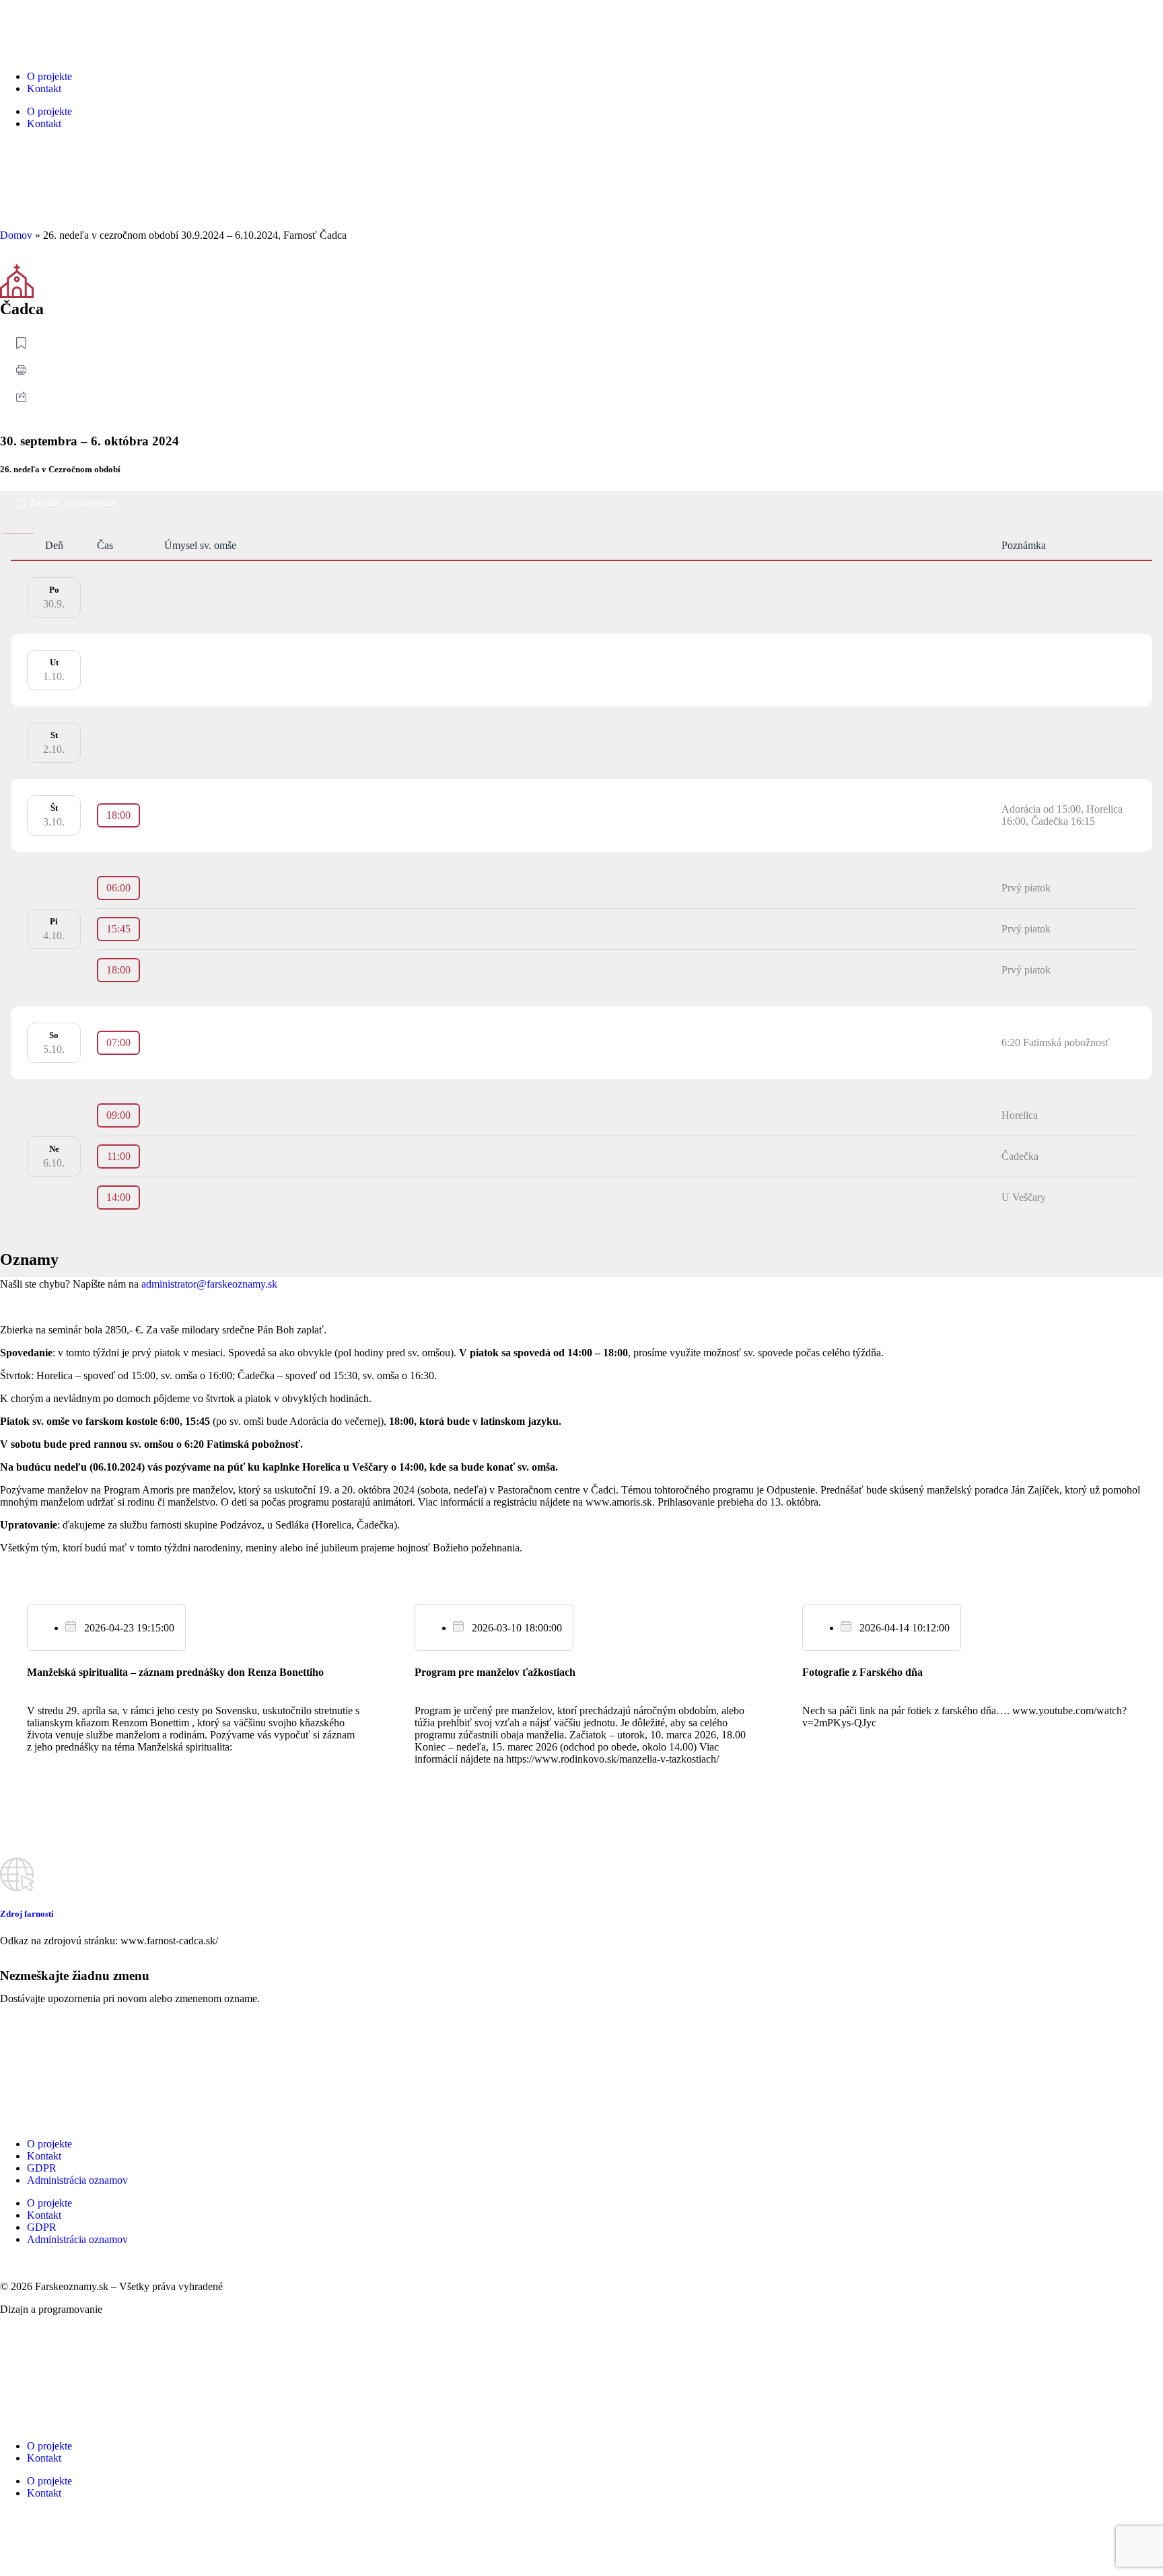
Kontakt (44, 88)
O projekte (49, 76)
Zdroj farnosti (27, 1914)
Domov (16, 235)
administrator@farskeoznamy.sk (209, 1284)
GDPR (42, 2168)
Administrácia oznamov (77, 2180)
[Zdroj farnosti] (17, 1874)
